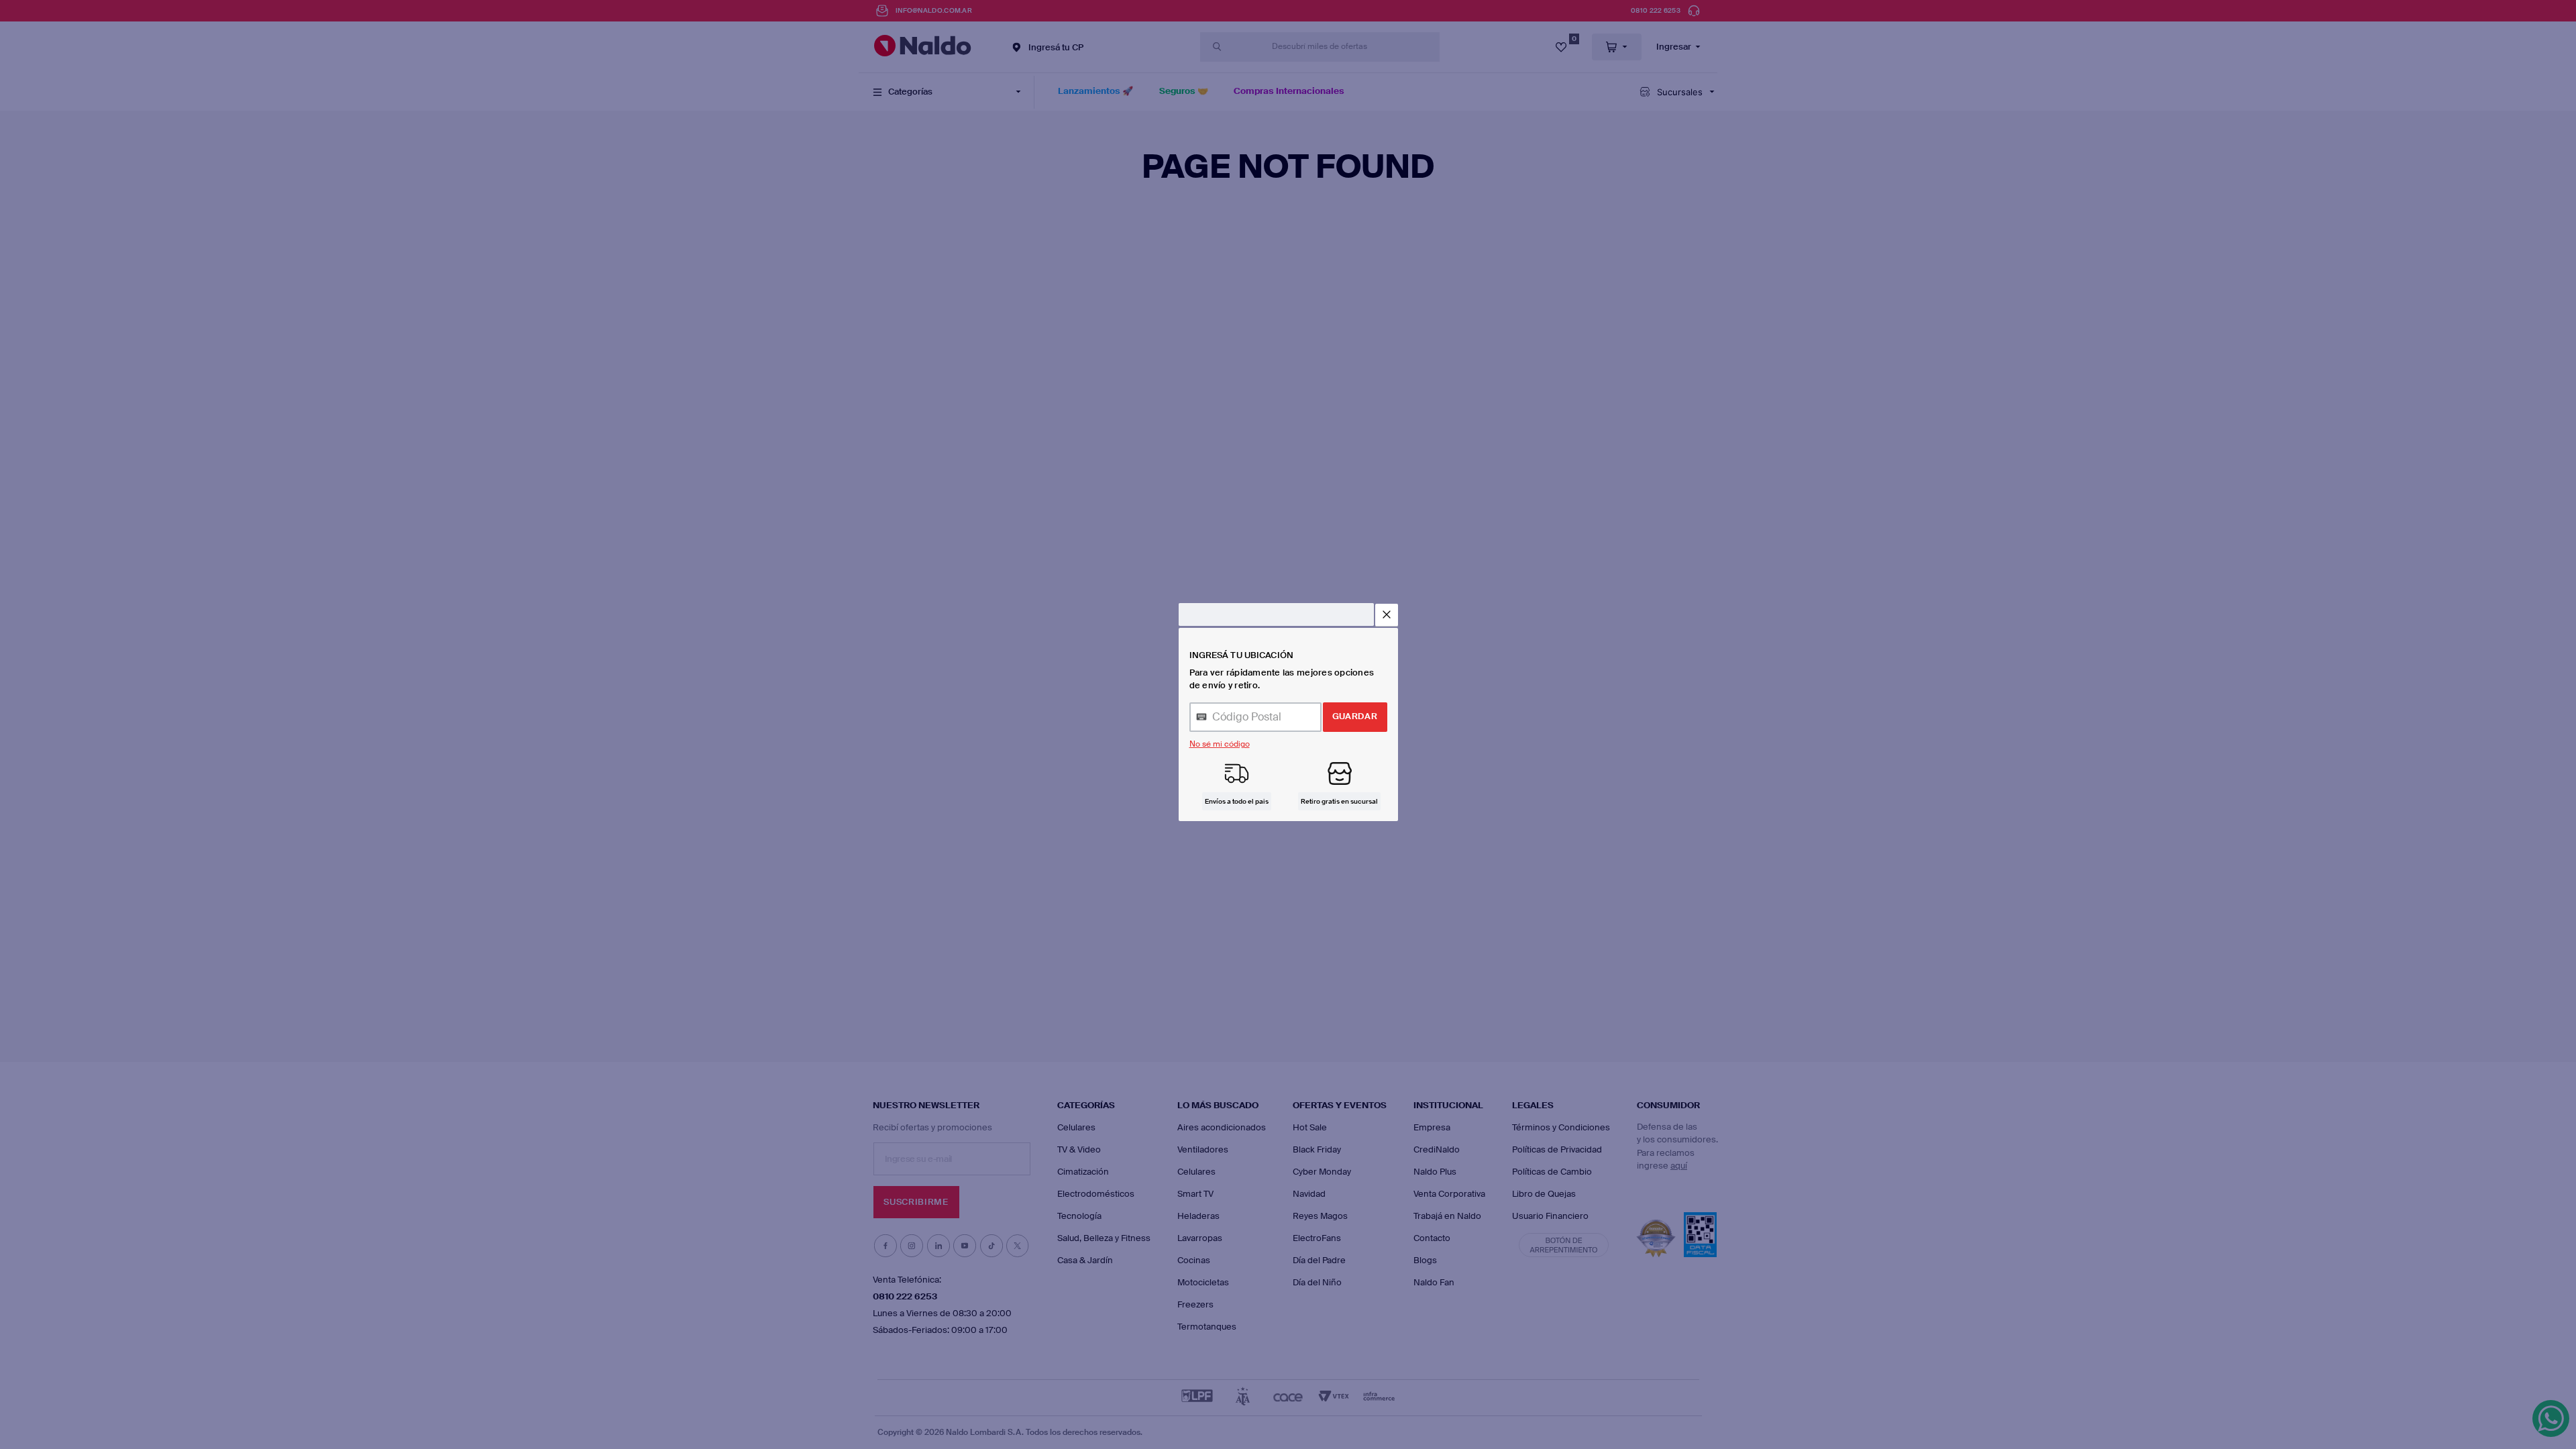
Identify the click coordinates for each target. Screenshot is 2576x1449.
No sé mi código (1220, 744)
